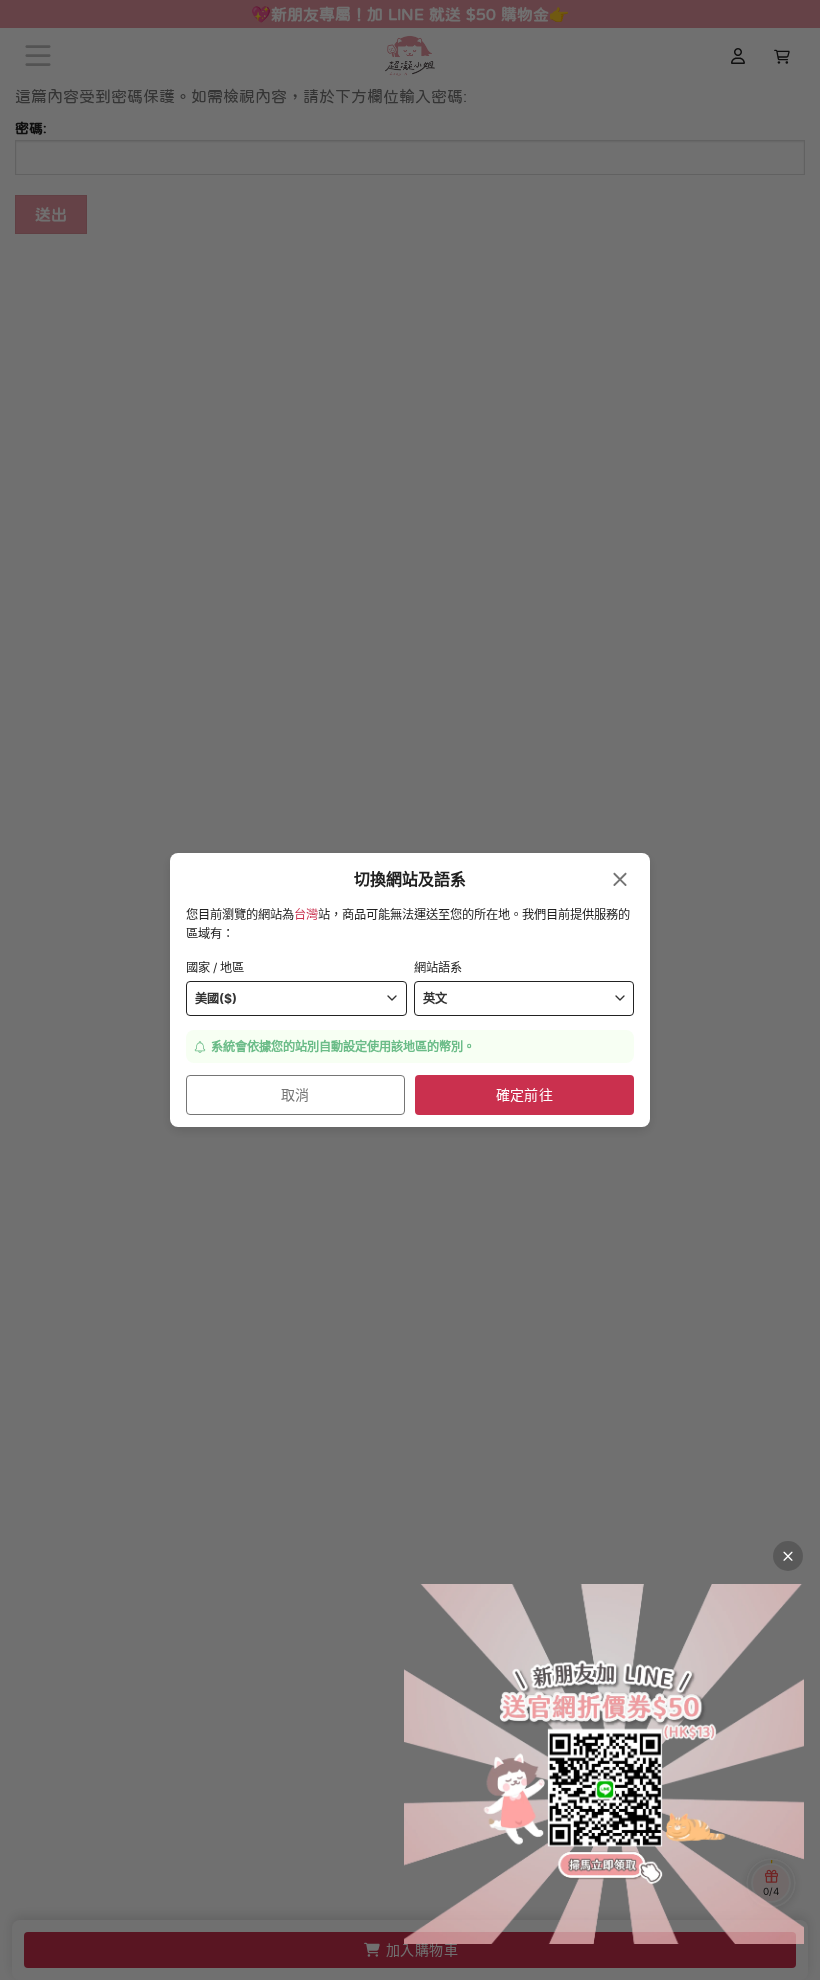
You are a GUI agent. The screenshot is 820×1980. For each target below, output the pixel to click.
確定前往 (525, 1094)
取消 (295, 1094)
